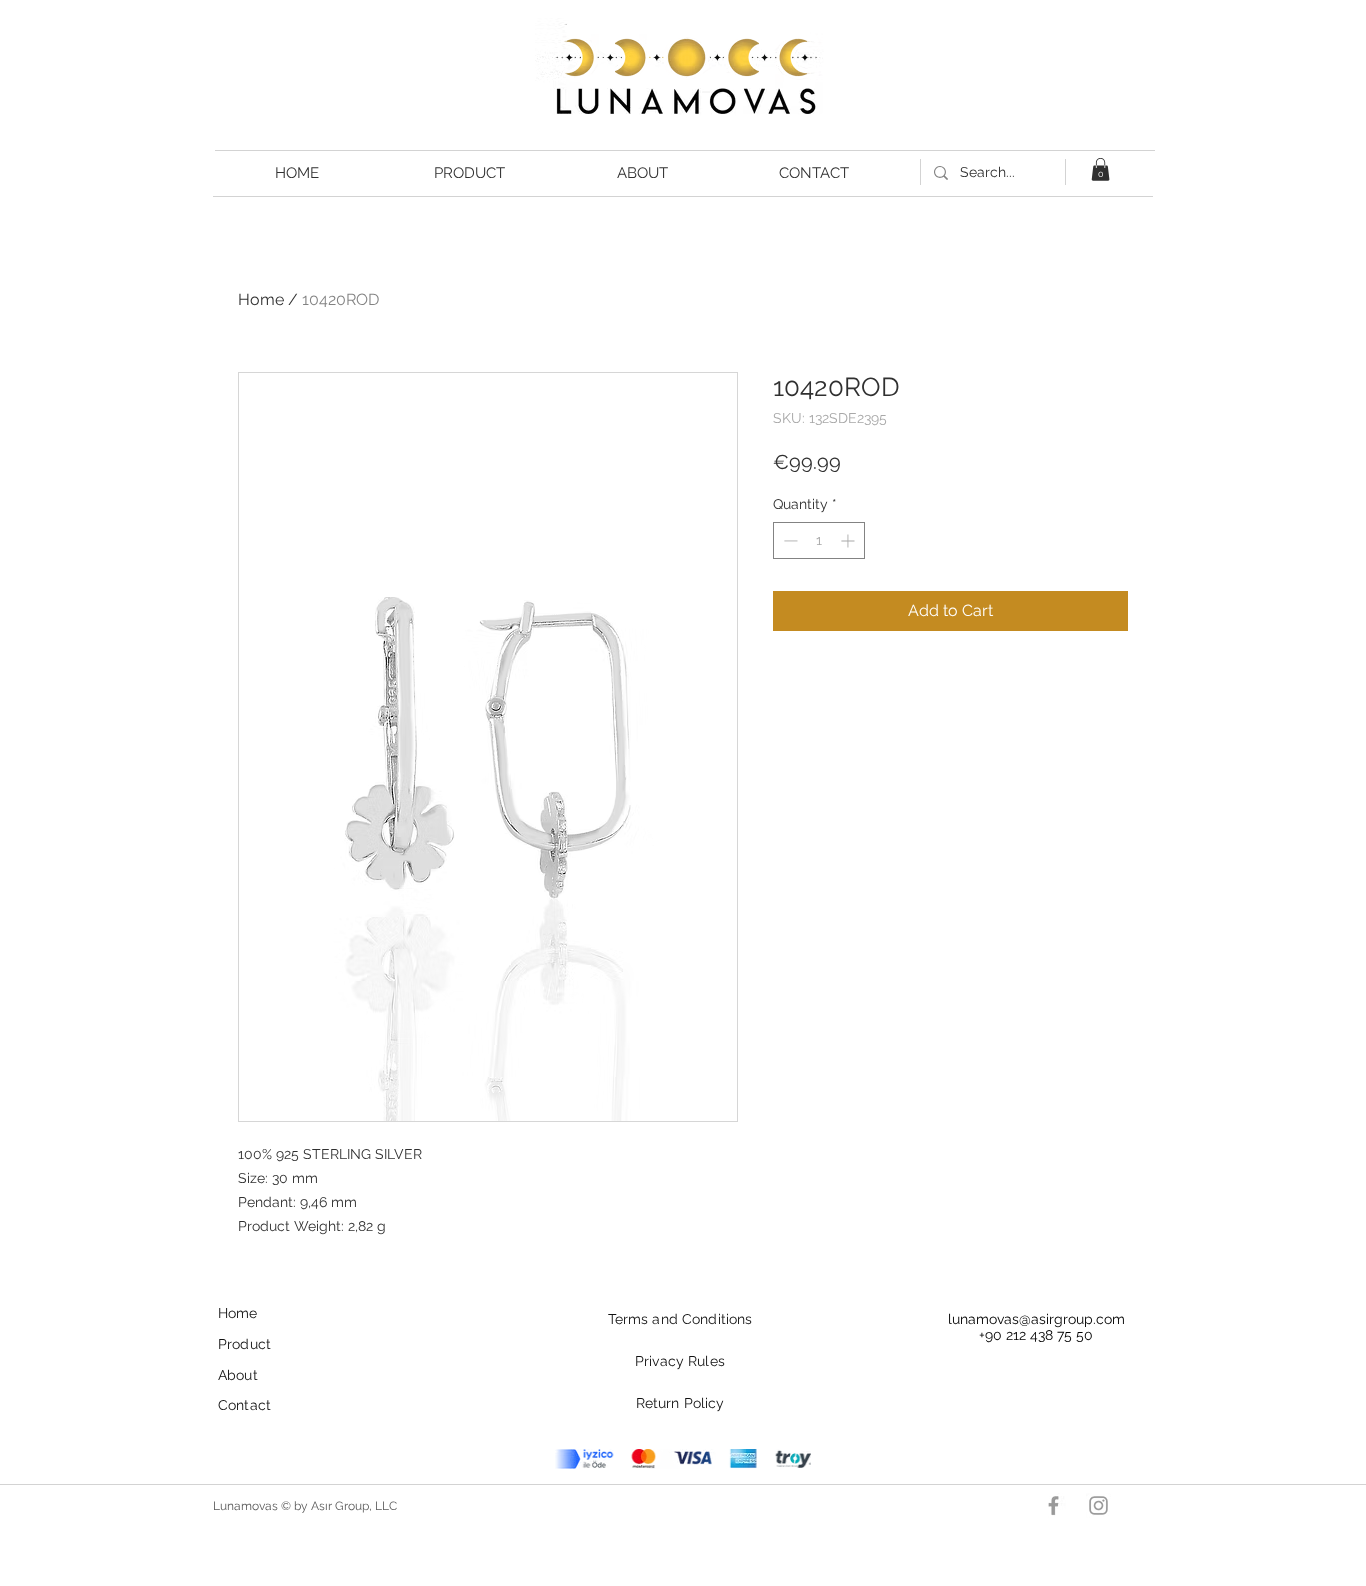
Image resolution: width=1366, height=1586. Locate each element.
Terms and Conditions (680, 1319)
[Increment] (849, 540)
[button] (1100, 169)
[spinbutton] (819, 540)
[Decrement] (788, 540)
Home (261, 299)
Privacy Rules (680, 1361)
